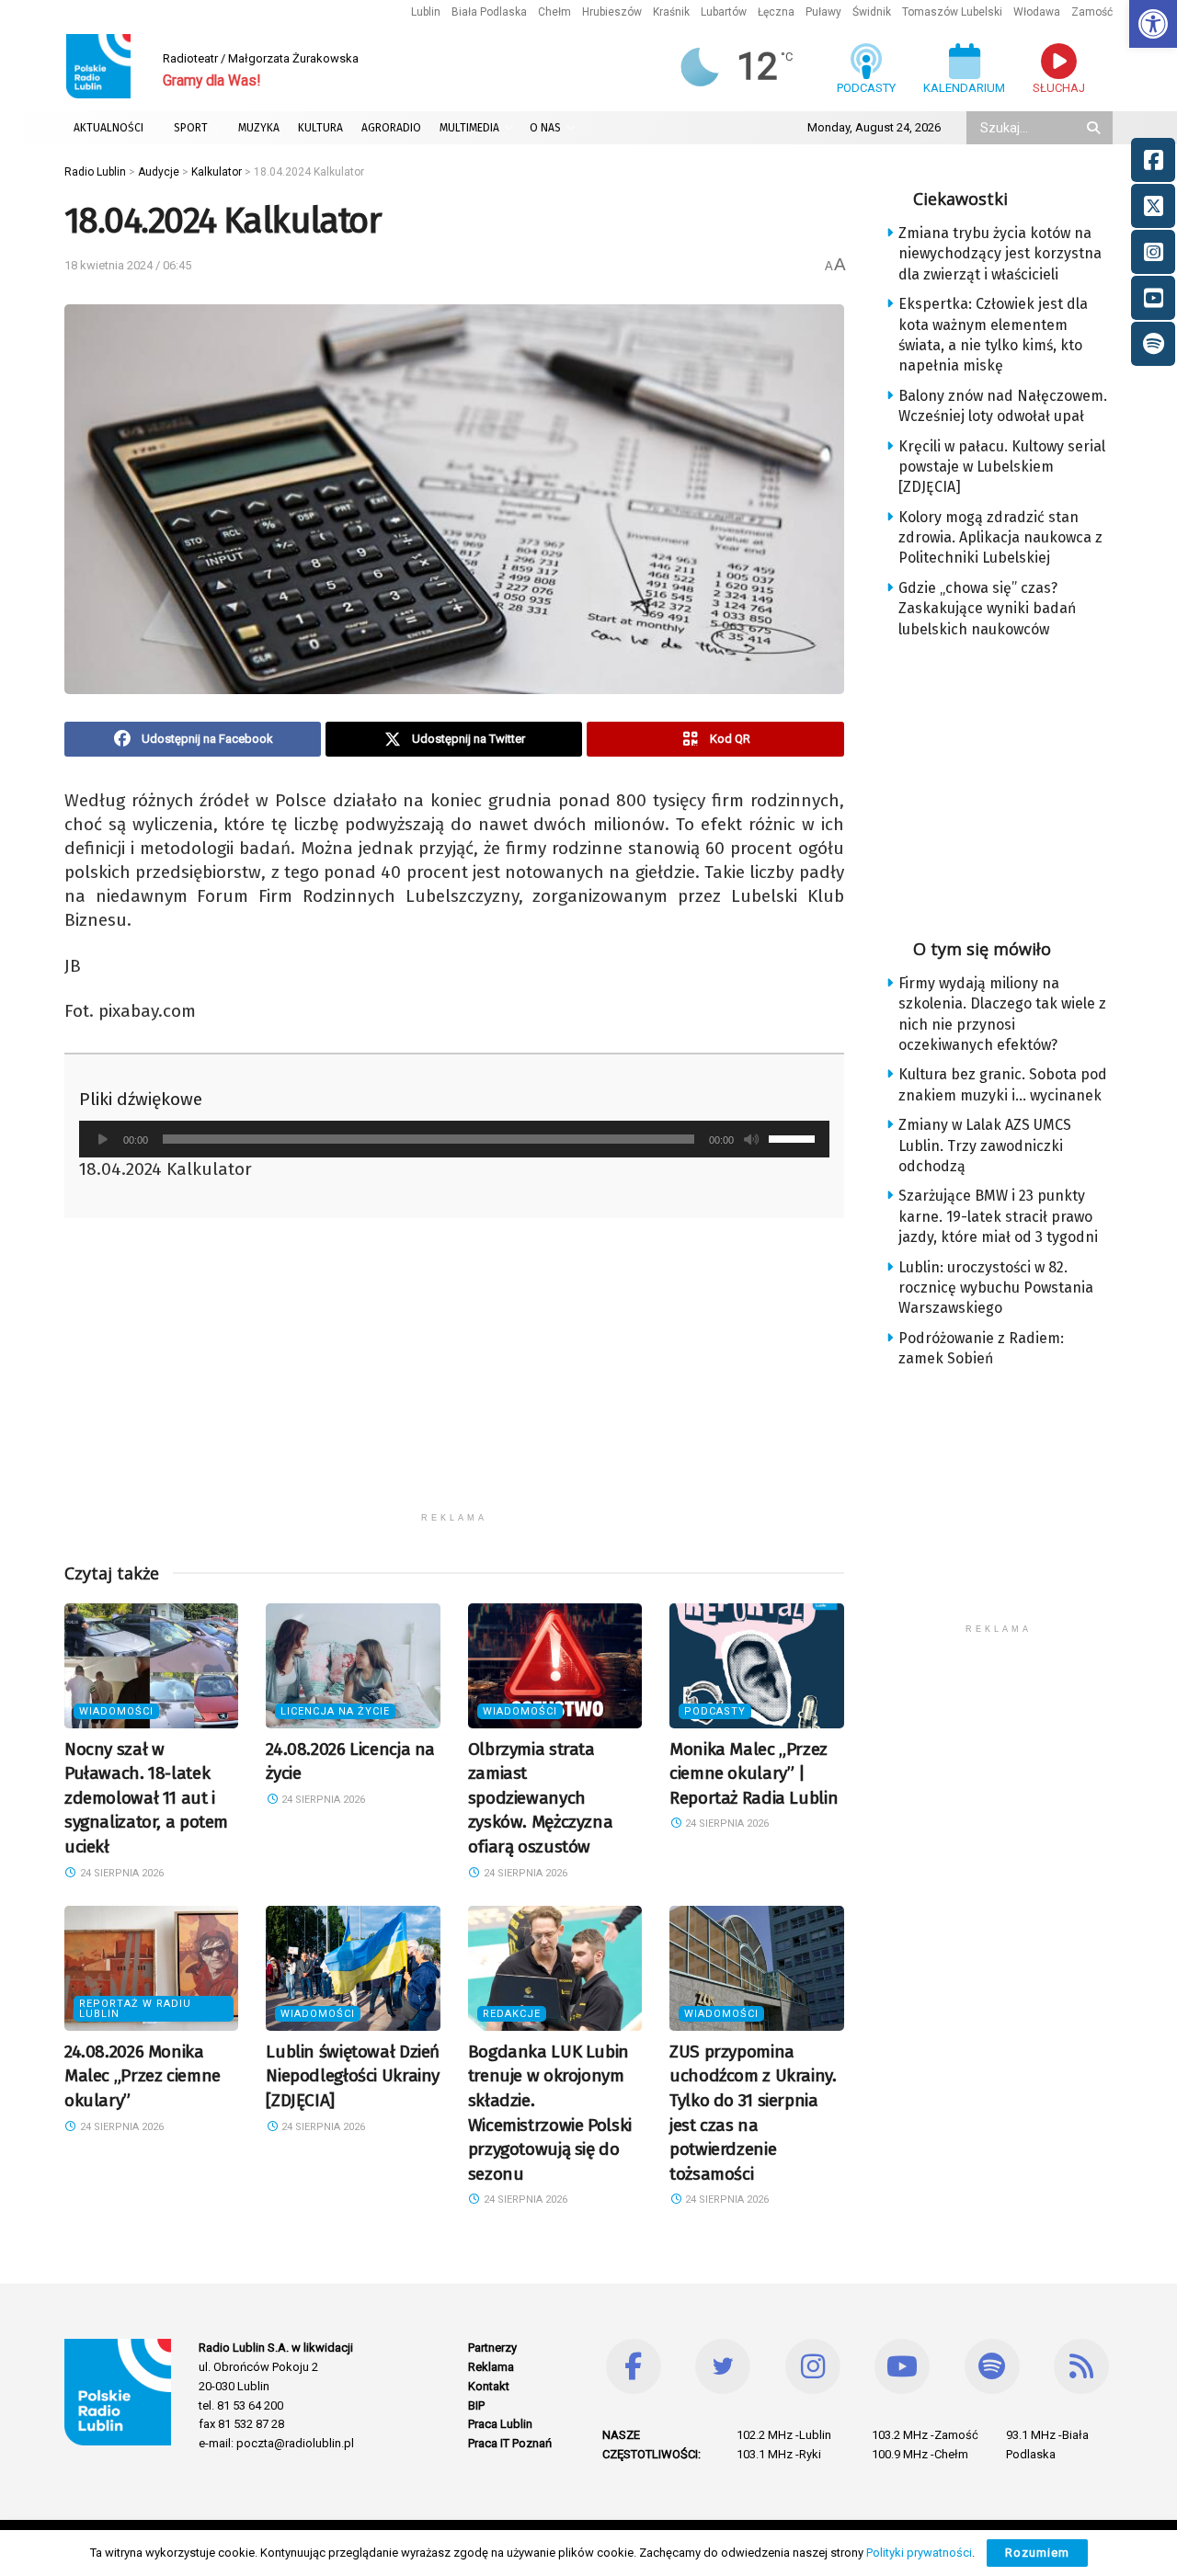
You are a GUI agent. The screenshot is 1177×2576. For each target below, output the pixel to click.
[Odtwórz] (103, 1139)
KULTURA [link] (320, 128)
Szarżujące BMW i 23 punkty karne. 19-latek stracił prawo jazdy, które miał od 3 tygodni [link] (998, 1216)
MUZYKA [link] (259, 128)
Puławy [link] (823, 12)
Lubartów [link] (724, 12)
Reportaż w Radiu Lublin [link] (135, 2009)
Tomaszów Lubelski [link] (952, 12)
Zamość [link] (1092, 12)
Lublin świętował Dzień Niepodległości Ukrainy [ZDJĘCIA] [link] (353, 2076)
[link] (1153, 24)
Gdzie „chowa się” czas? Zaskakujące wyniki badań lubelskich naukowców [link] (987, 609)
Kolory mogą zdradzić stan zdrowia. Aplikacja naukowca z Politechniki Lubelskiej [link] (1000, 538)
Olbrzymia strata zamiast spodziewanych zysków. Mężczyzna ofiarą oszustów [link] (541, 1798)
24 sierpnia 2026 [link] (120, 1873)
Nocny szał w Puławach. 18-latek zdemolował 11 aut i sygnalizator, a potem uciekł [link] (146, 1798)
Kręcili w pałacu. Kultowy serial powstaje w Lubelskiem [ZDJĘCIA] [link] (1002, 467)
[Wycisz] (751, 1139)
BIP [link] (476, 2405)
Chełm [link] (554, 12)
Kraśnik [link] (671, 12)
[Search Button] (1095, 128)
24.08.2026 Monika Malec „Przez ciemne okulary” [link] (143, 2076)
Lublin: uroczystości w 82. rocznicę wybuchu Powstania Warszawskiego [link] (996, 1288)
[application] (454, 1139)
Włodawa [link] (1037, 12)
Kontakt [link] (489, 2386)
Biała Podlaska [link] (489, 12)
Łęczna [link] (776, 12)
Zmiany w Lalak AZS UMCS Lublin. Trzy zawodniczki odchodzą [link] (985, 1146)
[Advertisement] (454, 1374)
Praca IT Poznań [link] (510, 2443)
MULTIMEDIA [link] (469, 128)
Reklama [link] (491, 2367)
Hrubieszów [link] (612, 12)
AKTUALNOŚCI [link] (109, 128)
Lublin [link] (426, 12)
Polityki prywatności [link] (919, 2553)
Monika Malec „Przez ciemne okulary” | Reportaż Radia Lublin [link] (754, 1773)
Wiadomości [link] (116, 1711)
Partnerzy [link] (492, 2348)
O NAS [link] (545, 128)
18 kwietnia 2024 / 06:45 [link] (128, 265)
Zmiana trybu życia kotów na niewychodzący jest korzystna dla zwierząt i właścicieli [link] (1000, 254)
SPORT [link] (191, 128)
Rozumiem (1037, 2553)
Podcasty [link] (715, 1711)
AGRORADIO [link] (391, 128)
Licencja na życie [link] (335, 1711)
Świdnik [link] (872, 12)
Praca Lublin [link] (500, 2424)
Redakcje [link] (512, 2014)
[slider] (794, 1137)
